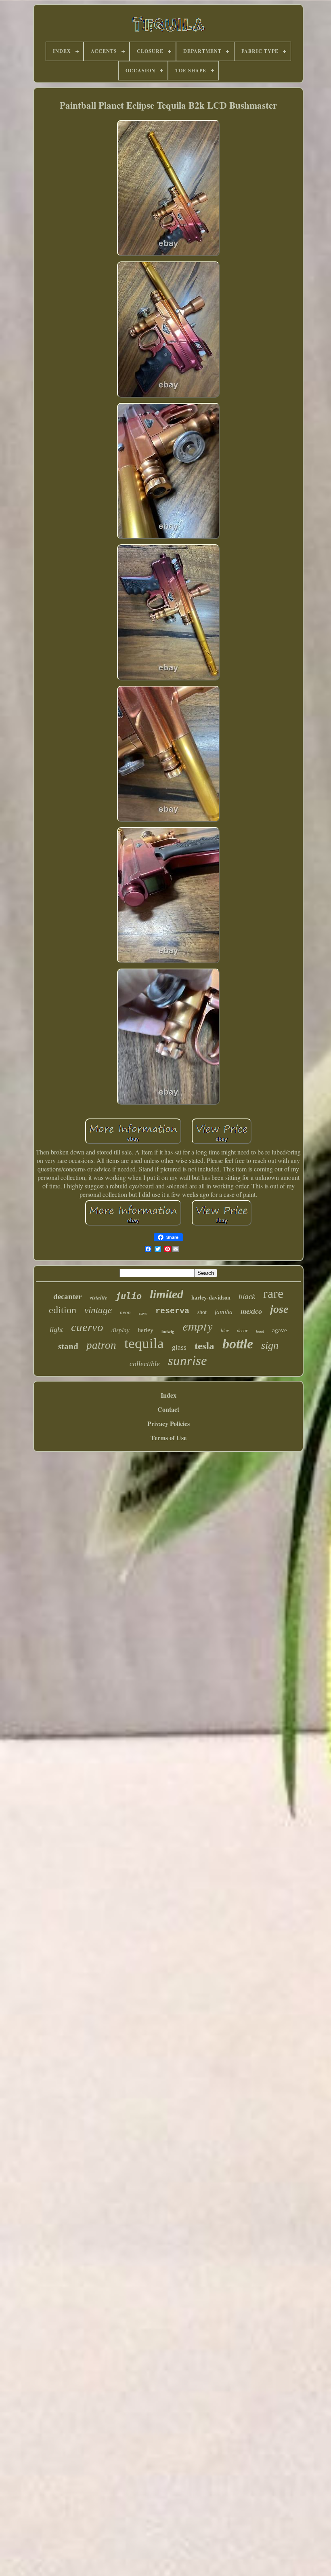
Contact (168, 1409)
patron (101, 1345)
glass (179, 1347)
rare (273, 1293)
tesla (204, 1346)
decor (242, 1331)
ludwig (168, 1331)
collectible (145, 1364)
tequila (144, 1343)
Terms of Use (169, 1438)
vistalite (98, 1297)
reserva (172, 1311)
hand (260, 1332)
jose (279, 1309)
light (56, 1329)
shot (202, 1312)
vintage (98, 1310)
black (247, 1296)
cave (143, 1313)
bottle (238, 1344)
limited (167, 1294)
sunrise (187, 1361)
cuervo (87, 1327)
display (120, 1330)
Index (169, 1395)
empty (198, 1326)
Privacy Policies (169, 1423)
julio (129, 1296)
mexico (251, 1311)
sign (270, 1345)
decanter (67, 1296)
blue (225, 1331)
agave (280, 1330)
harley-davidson (211, 1298)
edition (63, 1310)
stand (68, 1346)
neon (125, 1312)
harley (146, 1330)
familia (224, 1312)
